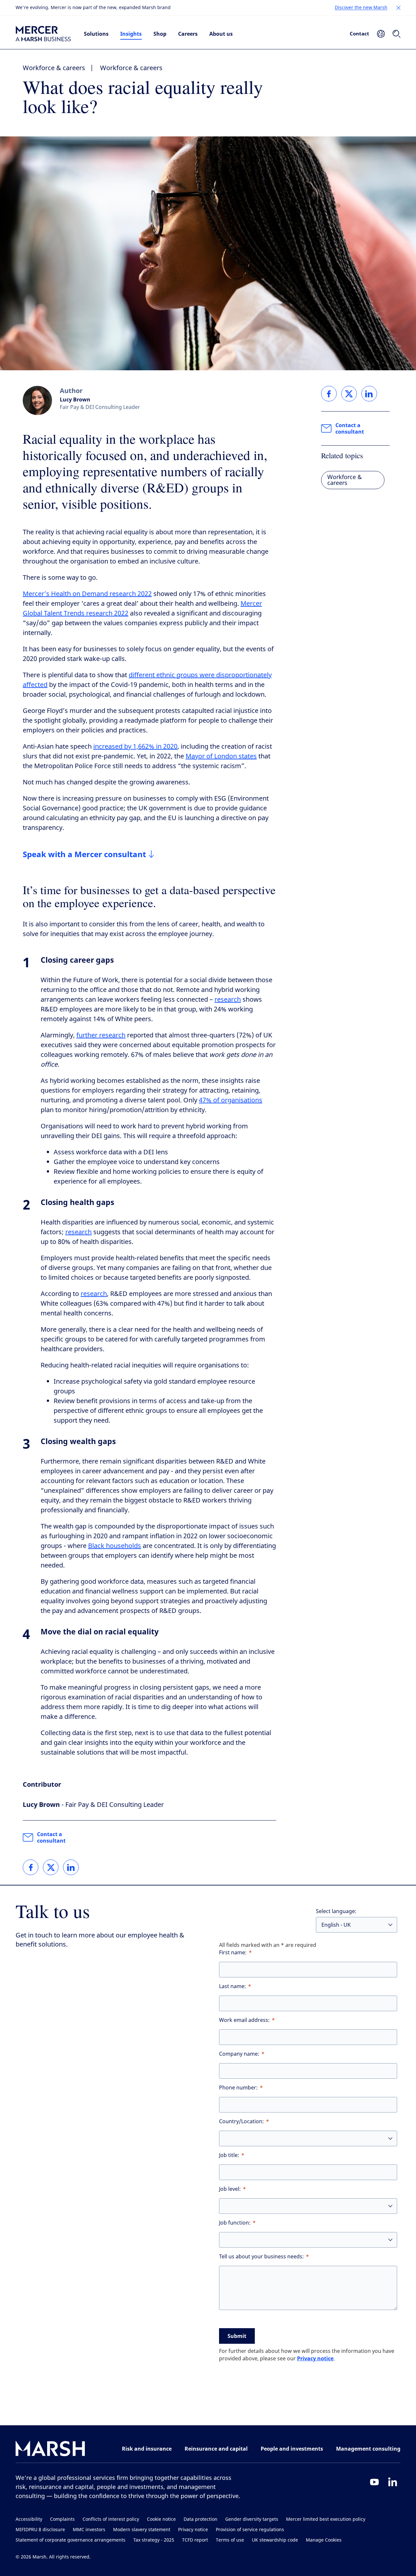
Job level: (230, 2189)
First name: (233, 1953)
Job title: (229, 2155)
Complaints (62, 2519)
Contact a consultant (51, 1837)
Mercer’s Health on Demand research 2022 (87, 594)
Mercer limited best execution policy (326, 2519)
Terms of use (230, 2540)
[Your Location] (381, 34)
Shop (160, 34)
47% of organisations (231, 1100)
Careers (188, 34)
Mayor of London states (221, 756)
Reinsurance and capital (216, 2449)
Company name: (239, 2054)
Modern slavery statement (142, 2530)
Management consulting (368, 2449)
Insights (131, 34)
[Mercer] (43, 34)
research (228, 1000)
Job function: (235, 2223)
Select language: (336, 1911)
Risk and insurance (147, 2449)
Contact (359, 33)
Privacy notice (315, 2358)
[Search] (396, 34)
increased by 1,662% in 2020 (135, 747)
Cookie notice (161, 2519)
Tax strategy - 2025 (154, 2540)
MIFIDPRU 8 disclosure (40, 2530)
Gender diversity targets (252, 2519)
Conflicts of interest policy (111, 2519)
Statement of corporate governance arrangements (71, 2540)
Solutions (96, 34)
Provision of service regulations (250, 2530)
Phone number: (238, 2088)
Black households (115, 1546)
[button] (398, 8)
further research (101, 1035)
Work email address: (244, 2020)
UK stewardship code (275, 2540)
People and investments (292, 2449)
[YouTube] (374, 2482)
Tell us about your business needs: (261, 2257)
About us (221, 34)
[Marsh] (50, 2450)
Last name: (233, 1986)
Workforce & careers (54, 68)
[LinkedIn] (393, 2482)
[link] (31, 1867)
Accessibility (29, 2519)
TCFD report (195, 2540)
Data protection (201, 2519)
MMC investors (89, 2530)
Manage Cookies (324, 2540)
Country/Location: (241, 2121)
